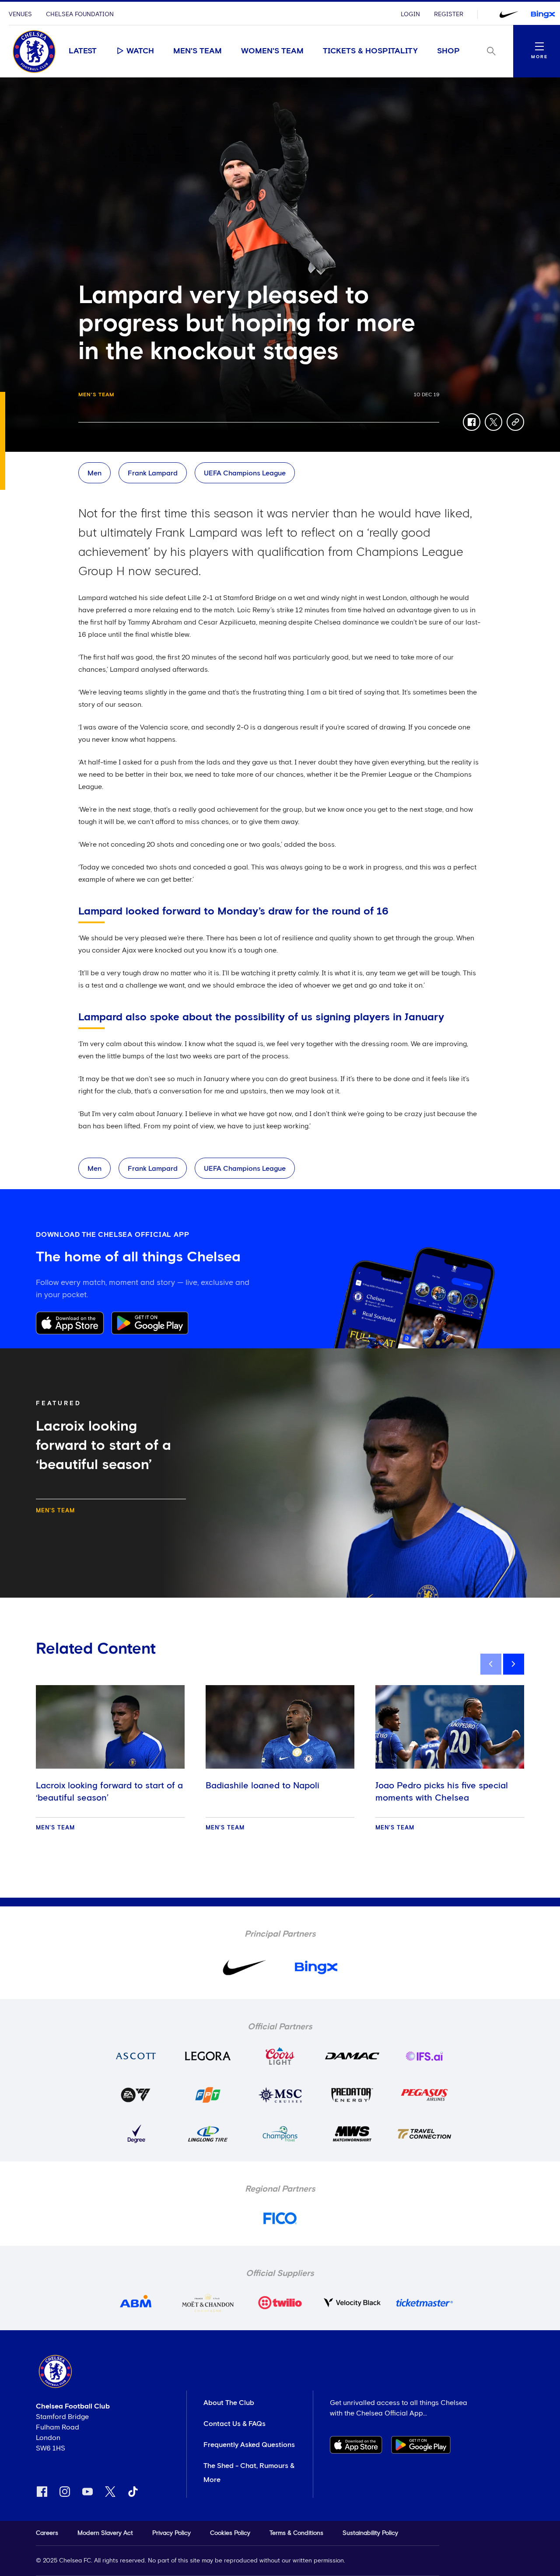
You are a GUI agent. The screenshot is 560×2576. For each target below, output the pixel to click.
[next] (514, 1664)
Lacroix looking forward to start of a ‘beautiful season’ (109, 1792)
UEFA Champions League (245, 473)
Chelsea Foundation (80, 14)
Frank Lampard (153, 473)
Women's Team (272, 51)
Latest (83, 51)
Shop (448, 51)
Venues (20, 14)
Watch (140, 51)
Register (449, 14)
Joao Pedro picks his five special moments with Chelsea (442, 1792)
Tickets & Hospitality (370, 51)
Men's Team (198, 51)
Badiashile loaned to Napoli (262, 1786)
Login (410, 14)
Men (94, 473)
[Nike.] (509, 14)
